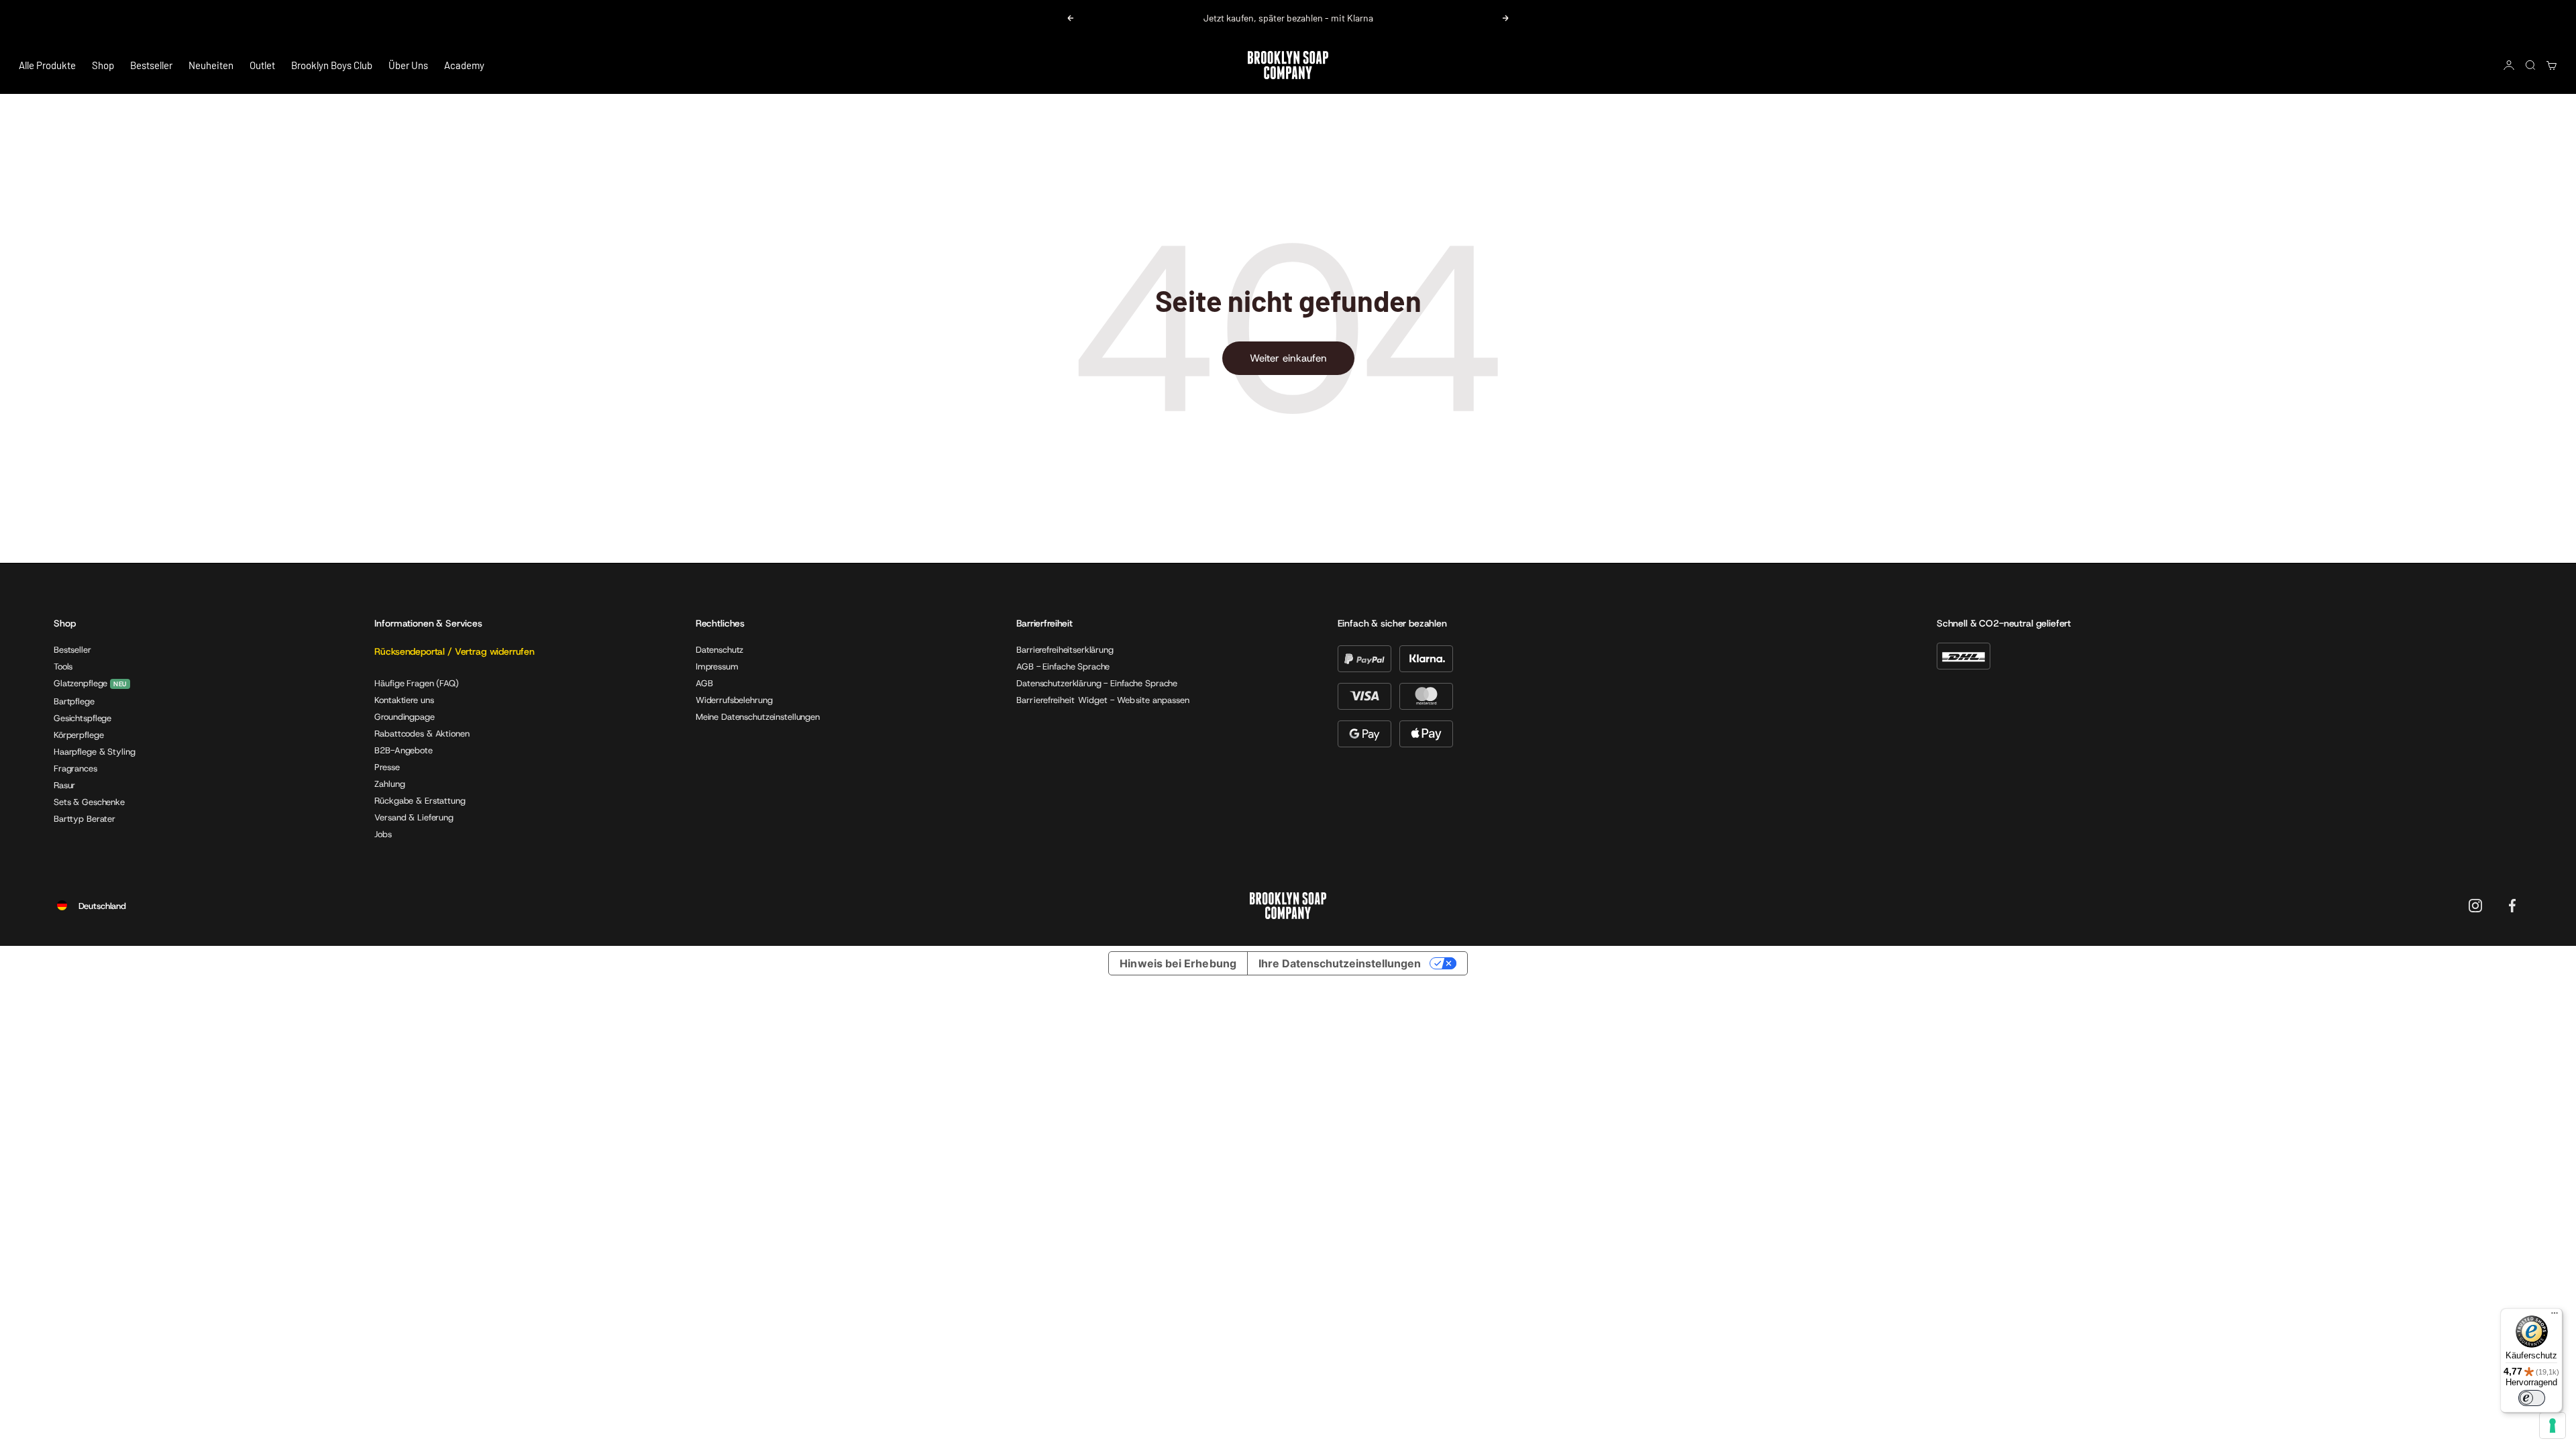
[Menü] (2555, 1316)
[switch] (2532, 1398)
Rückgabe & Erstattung (420, 801)
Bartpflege (74, 701)
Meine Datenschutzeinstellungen (758, 717)
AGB (704, 683)
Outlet (262, 65)
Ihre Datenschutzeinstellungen (1340, 963)
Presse (387, 767)
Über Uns (408, 65)
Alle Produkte (47, 65)
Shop (103, 65)
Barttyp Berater (85, 819)
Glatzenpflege (80, 684)
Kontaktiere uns (404, 700)
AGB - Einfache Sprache (1063, 666)
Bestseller (151, 65)
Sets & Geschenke (89, 802)
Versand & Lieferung (414, 817)
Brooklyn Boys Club (332, 65)
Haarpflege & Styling (94, 752)
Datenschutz (720, 650)
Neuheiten (211, 65)
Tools (63, 666)
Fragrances (75, 768)
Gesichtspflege (83, 718)
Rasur (64, 785)
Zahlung (389, 784)
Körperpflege (78, 735)
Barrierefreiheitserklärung (1065, 650)
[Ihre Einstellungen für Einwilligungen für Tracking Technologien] (2553, 1426)
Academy (464, 65)
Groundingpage (404, 717)
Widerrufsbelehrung (734, 700)
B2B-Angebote (403, 750)
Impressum (717, 666)
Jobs (383, 834)
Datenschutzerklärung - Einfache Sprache (1097, 683)
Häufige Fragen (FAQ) (416, 683)
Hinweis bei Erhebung (1178, 963)
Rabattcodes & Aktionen (422, 734)
